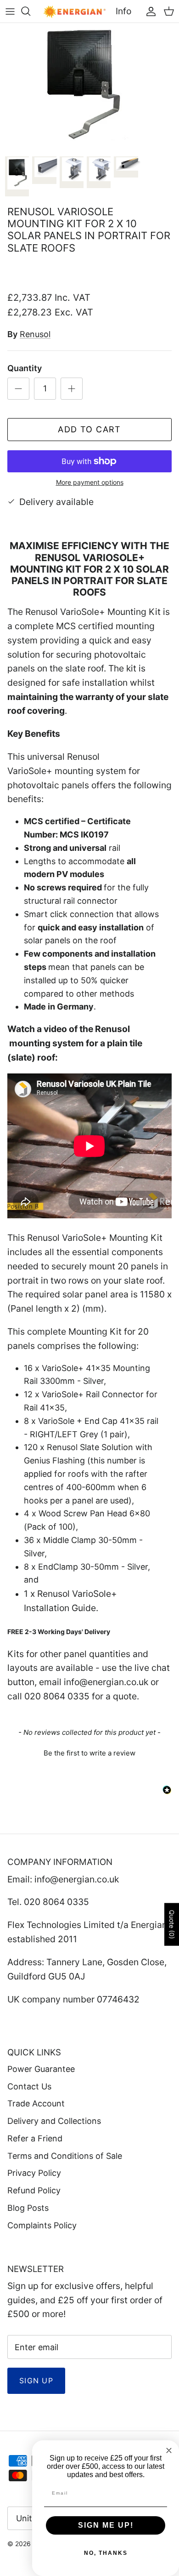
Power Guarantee (41, 2069)
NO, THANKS (106, 2553)
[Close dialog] (169, 2450)
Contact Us (29, 2086)
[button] (89, 1752)
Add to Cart (89, 429)
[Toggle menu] (10, 11)
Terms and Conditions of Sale (65, 2156)
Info (123, 11)
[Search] (30, 11)
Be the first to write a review (89, 1753)
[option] (89, 87)
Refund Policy (34, 2190)
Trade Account (36, 2103)
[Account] (149, 11)
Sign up (36, 2381)
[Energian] (75, 11)
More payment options (90, 482)
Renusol (35, 334)
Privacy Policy (34, 2173)
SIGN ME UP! (106, 2525)
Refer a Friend (35, 2138)
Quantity (25, 368)
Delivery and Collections (54, 2121)
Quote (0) (172, 1925)
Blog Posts (28, 2208)
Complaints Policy (42, 2225)
